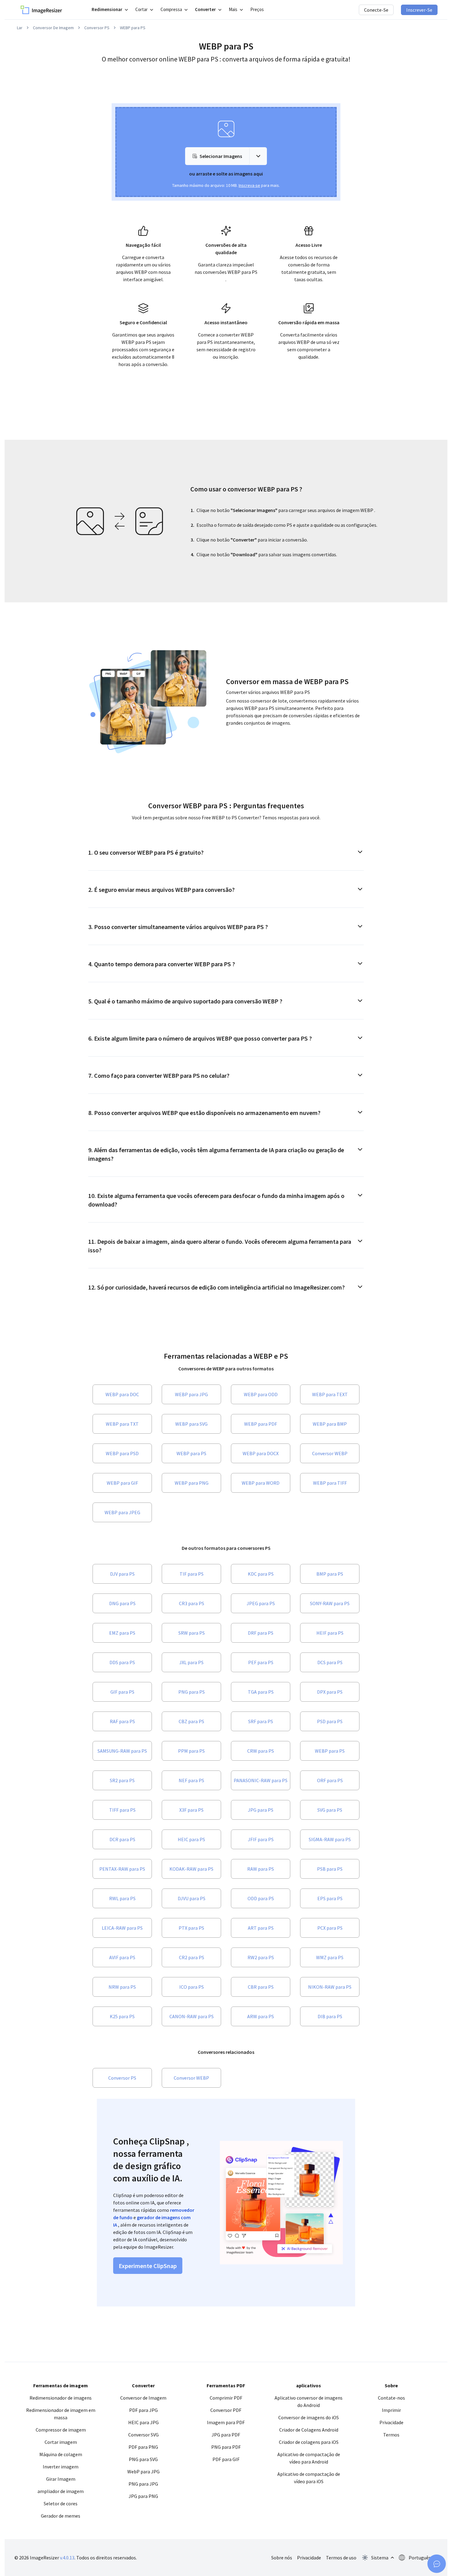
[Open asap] (437, 2564)
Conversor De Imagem (53, 28)
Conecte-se (376, 10)
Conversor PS (97, 28)
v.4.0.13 (67, 2558)
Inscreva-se (249, 185)
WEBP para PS (133, 28)
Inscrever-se (419, 10)
